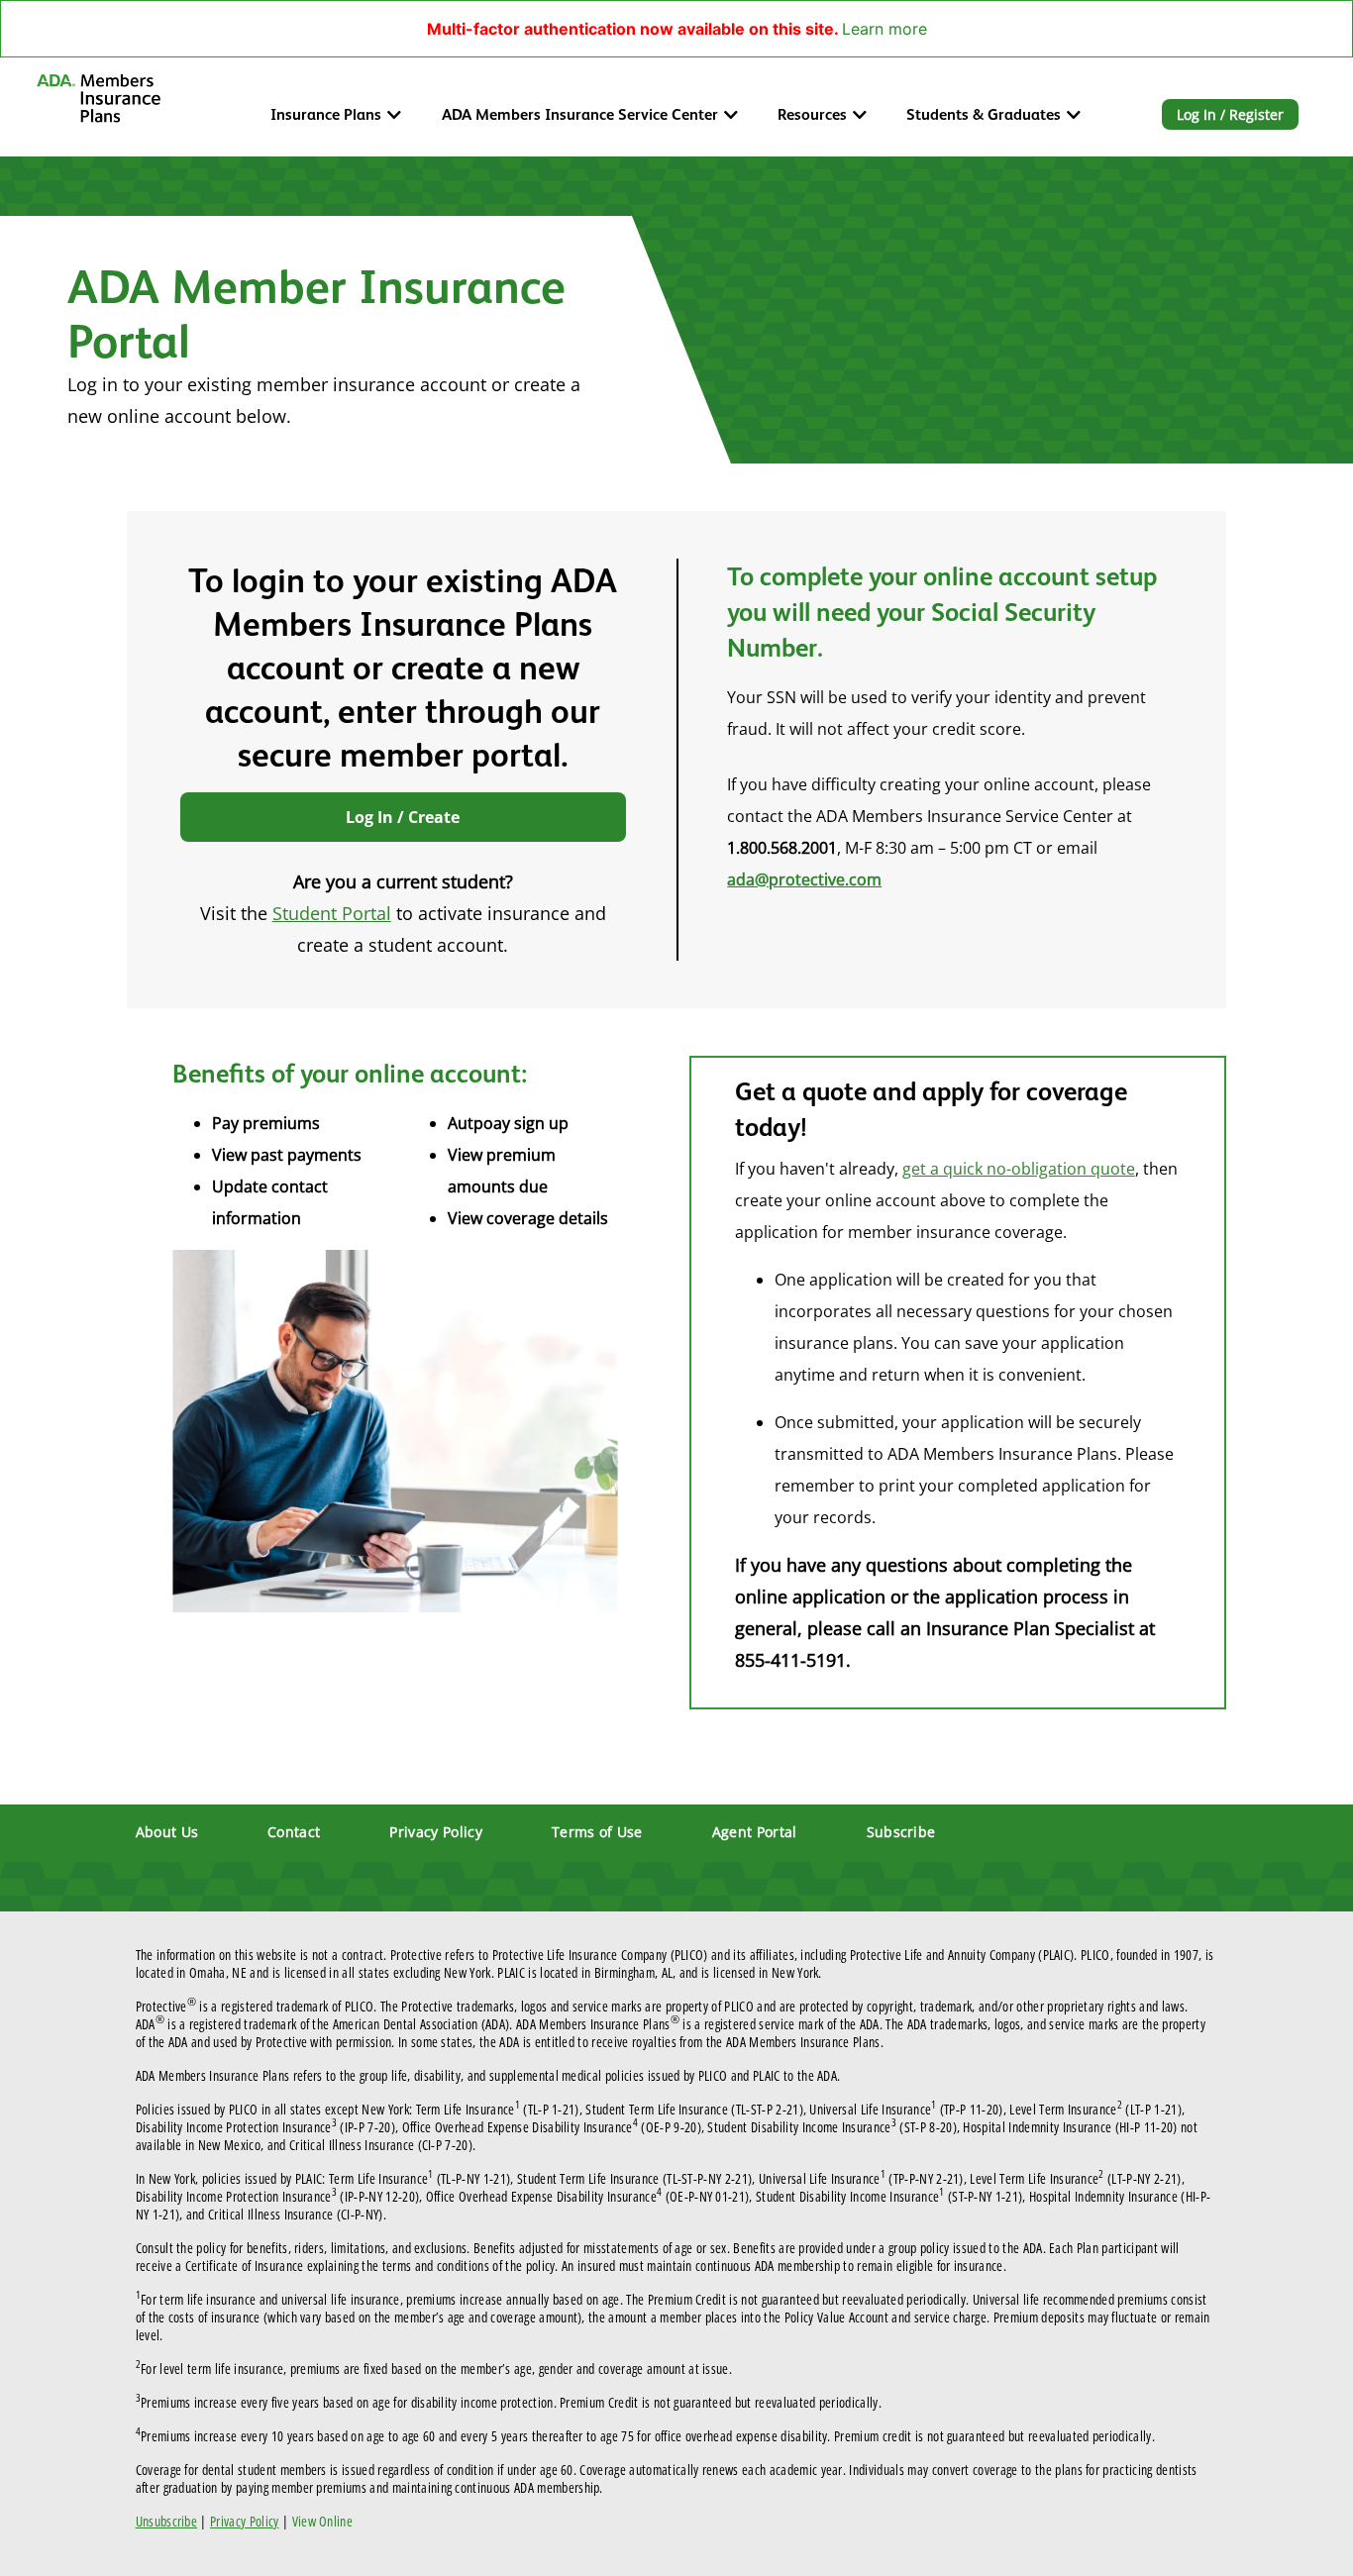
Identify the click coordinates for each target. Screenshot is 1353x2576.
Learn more (885, 29)
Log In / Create (403, 817)
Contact (294, 1832)
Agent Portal (755, 1832)
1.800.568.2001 (782, 848)
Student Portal (332, 913)
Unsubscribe (167, 2521)
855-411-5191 (790, 1660)
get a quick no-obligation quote (1019, 1169)
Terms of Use (597, 1832)
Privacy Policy (435, 1832)
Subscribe (901, 1832)
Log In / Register (1230, 114)
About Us (167, 1832)
